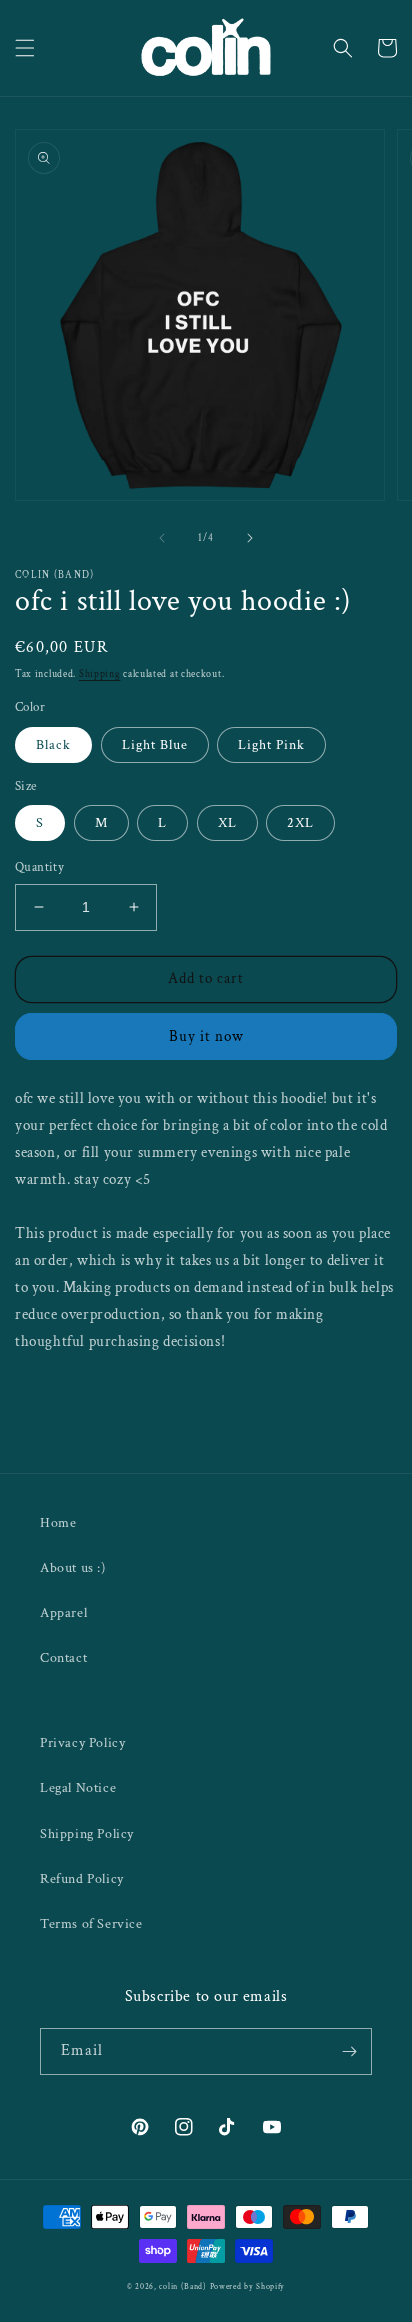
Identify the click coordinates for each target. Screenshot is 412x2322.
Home (58, 1523)
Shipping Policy (87, 1834)
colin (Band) (182, 2286)
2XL (300, 823)
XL (227, 823)
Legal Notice (78, 1788)
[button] (25, 48)
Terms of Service (91, 1924)
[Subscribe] (349, 2051)
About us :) (73, 1568)
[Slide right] (250, 538)
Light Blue (155, 745)
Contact (63, 1658)
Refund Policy (82, 1879)
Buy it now (206, 1036)
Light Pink (271, 745)
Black (53, 745)
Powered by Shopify (248, 2286)
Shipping (100, 674)
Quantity (39, 867)
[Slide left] (162, 538)
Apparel (63, 1613)
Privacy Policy (82, 1743)
